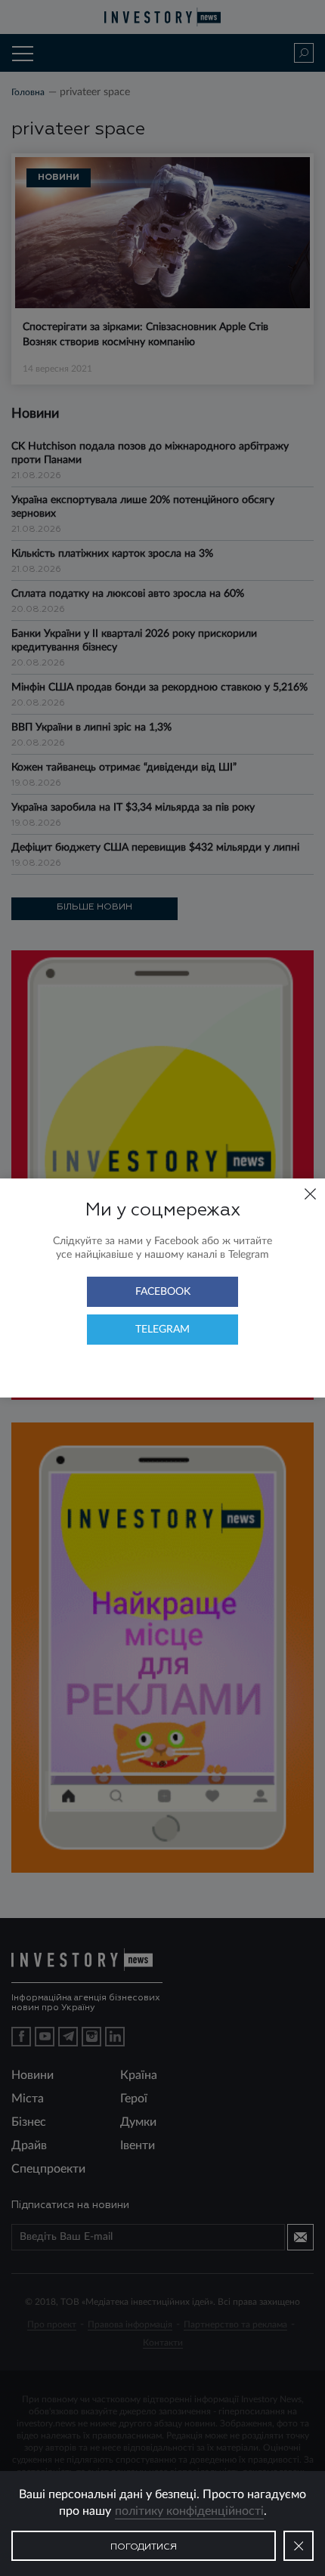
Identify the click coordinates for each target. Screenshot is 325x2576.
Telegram (162, 1330)
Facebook (163, 1292)
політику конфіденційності (189, 2511)
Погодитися (144, 2547)
